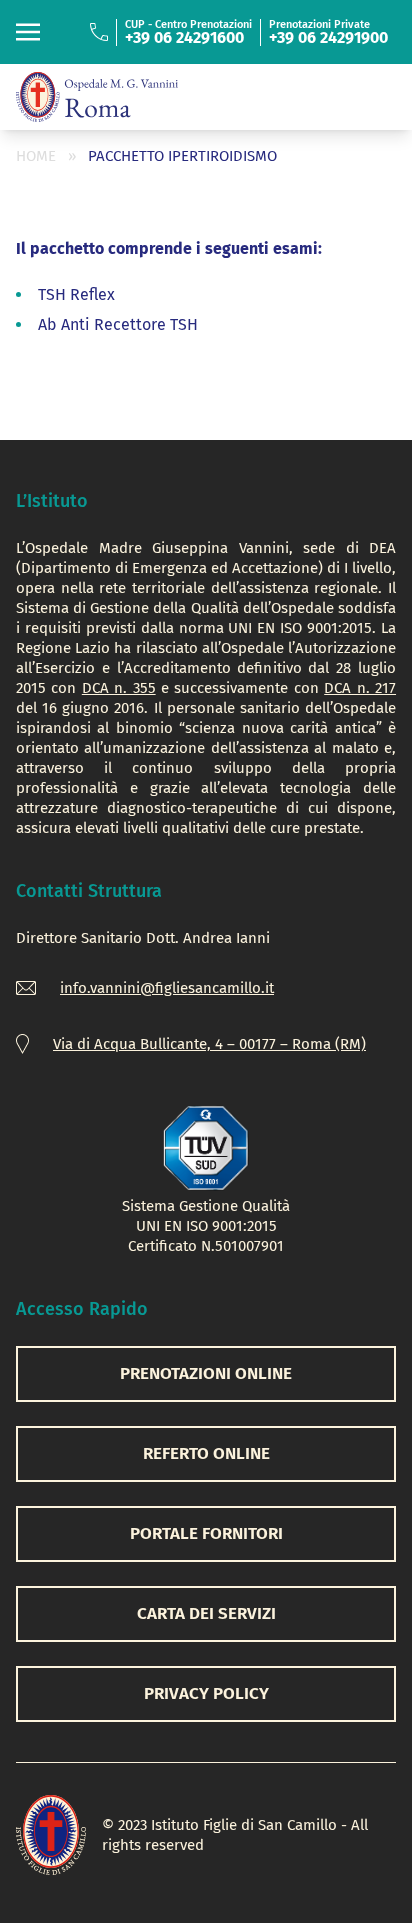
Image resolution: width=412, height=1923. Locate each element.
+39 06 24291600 (184, 38)
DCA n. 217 (360, 688)
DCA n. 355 (119, 688)
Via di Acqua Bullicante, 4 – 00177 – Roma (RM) (209, 1044)
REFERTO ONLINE (206, 1453)
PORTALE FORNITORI (206, 1533)
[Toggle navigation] (28, 32)
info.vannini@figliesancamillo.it (167, 988)
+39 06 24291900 (328, 38)
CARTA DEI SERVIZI (206, 1613)
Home (36, 156)
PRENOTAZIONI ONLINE (206, 1373)
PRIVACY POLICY (206, 1693)
